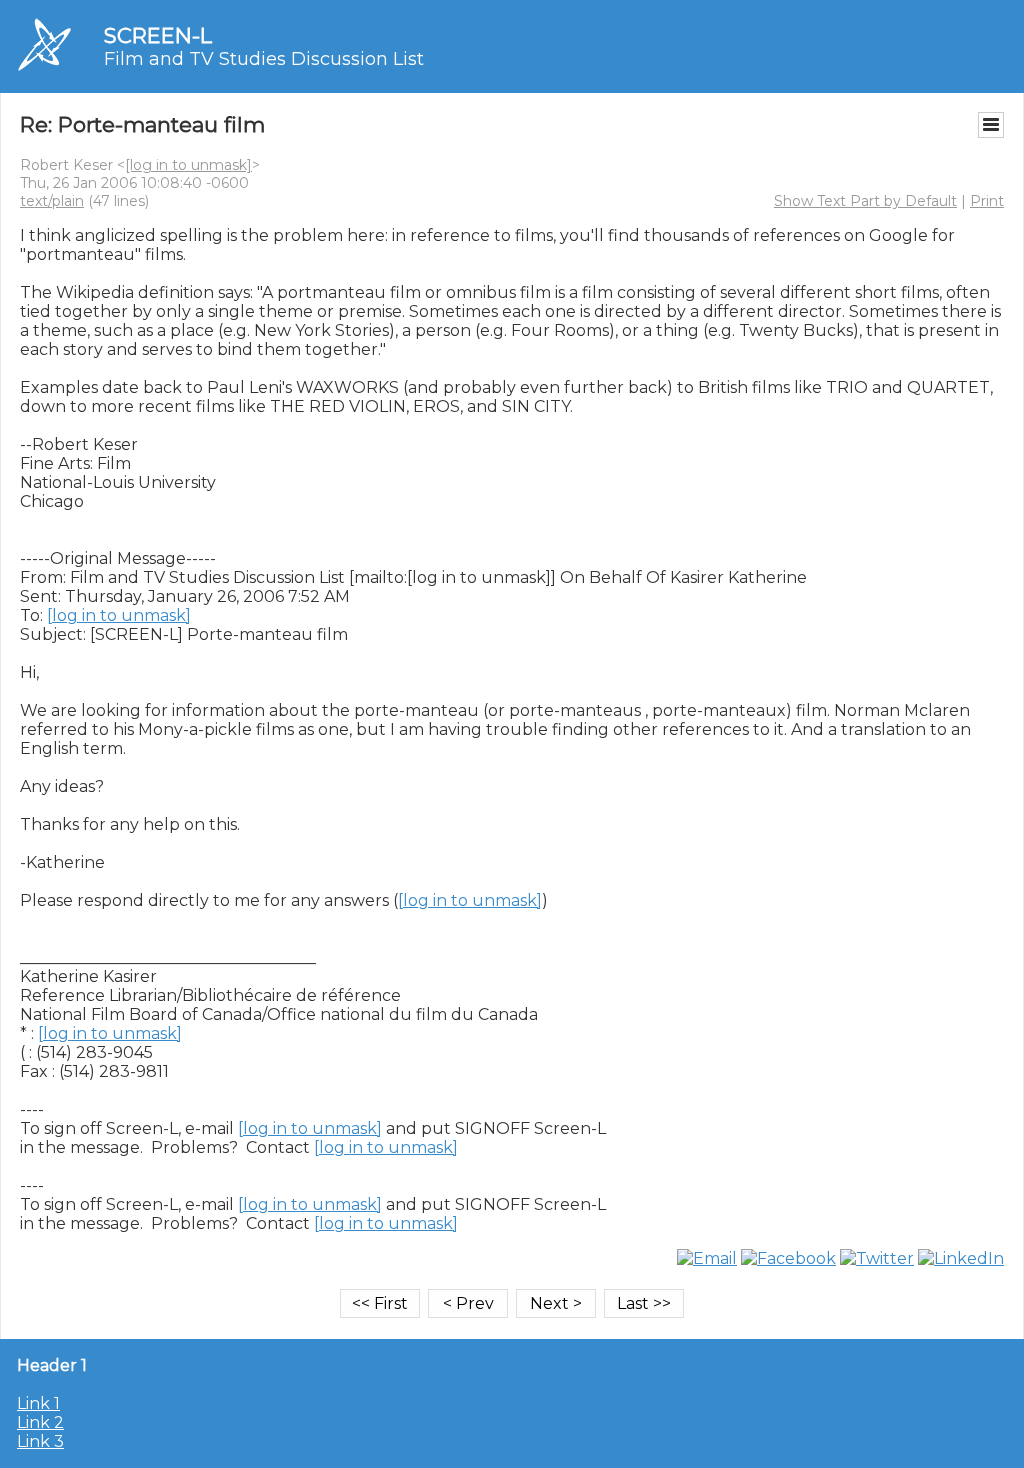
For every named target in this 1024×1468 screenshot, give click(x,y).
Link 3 (40, 1441)
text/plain (52, 201)
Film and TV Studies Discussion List (264, 59)
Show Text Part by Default (865, 201)
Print (987, 201)
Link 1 (38, 1403)
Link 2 (40, 1422)
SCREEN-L (158, 35)
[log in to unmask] (188, 165)
